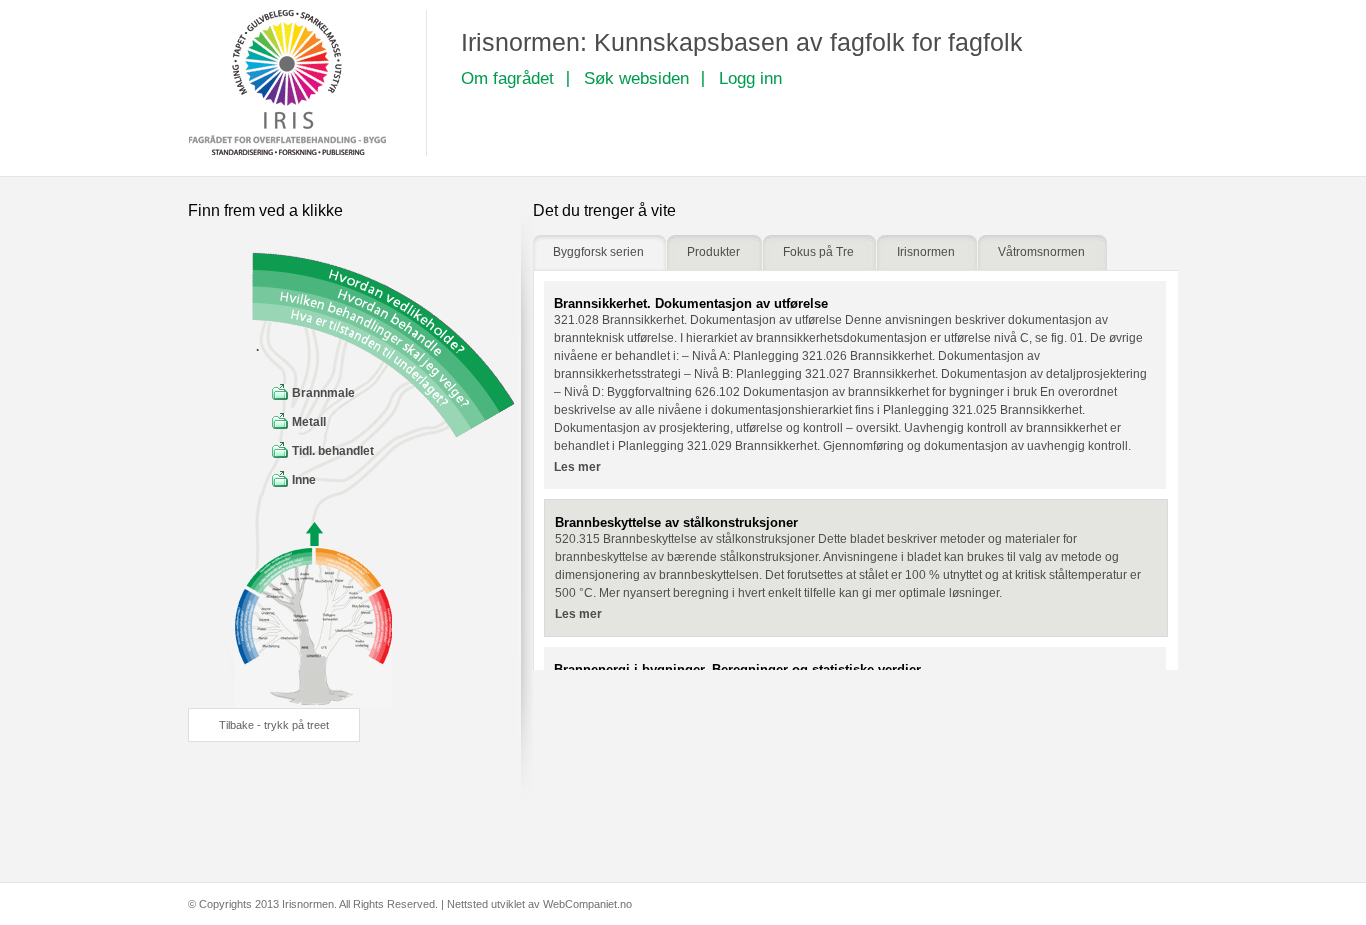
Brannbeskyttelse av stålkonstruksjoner (676, 522)
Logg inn (750, 78)
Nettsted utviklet (486, 904)
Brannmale (323, 393)
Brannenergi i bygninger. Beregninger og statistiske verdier (737, 669)
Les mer (577, 467)
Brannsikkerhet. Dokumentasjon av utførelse (691, 303)
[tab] (599, 252)
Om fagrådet (507, 78)
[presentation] (599, 252)
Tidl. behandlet (333, 451)
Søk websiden (636, 78)
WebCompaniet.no (587, 904)
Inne (304, 480)
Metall (309, 422)
